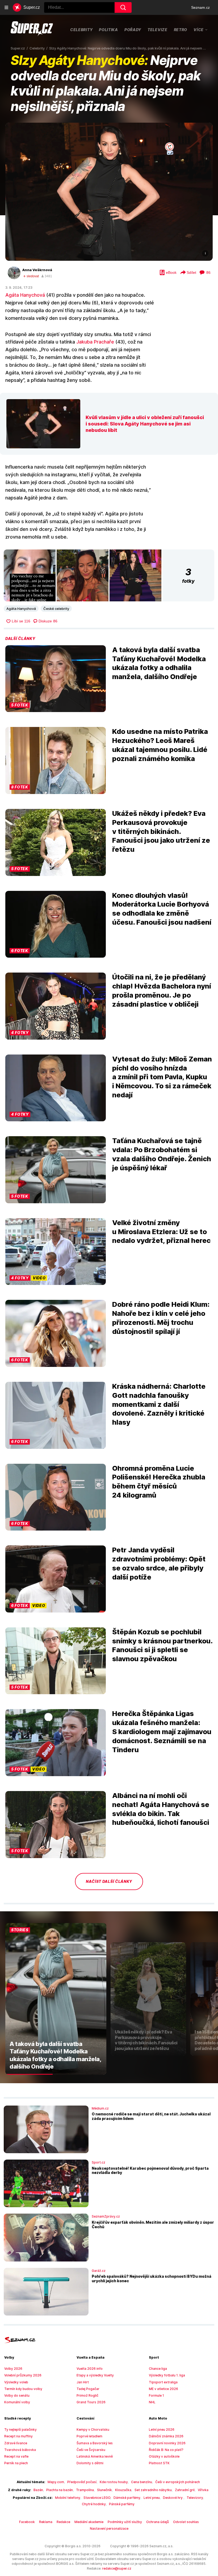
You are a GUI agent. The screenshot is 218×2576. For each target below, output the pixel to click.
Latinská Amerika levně (95, 2456)
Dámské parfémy (127, 2498)
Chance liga (158, 2369)
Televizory (195, 2498)
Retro (181, 30)
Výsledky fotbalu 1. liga (167, 2375)
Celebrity (81, 30)
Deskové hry (173, 2498)
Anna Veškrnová (37, 270)
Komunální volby (17, 2402)
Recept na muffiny (18, 2436)
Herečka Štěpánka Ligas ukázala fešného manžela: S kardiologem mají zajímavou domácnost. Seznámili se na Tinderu (162, 1731)
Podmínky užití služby (125, 2522)
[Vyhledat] (123, 7)
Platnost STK (159, 2463)
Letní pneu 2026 (162, 2430)
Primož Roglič (87, 2395)
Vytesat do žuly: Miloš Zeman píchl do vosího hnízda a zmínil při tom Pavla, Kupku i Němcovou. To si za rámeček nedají (162, 1077)
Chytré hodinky (94, 2504)
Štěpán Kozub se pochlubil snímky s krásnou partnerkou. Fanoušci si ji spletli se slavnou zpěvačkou (162, 1645)
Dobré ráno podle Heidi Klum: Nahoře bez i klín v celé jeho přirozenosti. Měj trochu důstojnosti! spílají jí (161, 1318)
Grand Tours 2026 (91, 2402)
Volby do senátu (17, 2395)
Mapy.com (56, 2482)
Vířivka (203, 2490)
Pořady (133, 30)
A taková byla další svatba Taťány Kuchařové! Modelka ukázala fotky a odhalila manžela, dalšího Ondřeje (159, 663)
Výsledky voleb (16, 2382)
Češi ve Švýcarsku (91, 2450)
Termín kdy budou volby (23, 2389)
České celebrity (56, 609)
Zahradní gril (185, 2490)
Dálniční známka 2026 (166, 2436)
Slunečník (104, 2490)
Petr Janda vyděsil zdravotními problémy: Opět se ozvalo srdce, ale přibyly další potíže (159, 1563)
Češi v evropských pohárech (178, 2482)
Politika (108, 30)
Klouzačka (123, 2490)
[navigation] (6, 7)
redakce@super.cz (117, 2568)
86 (208, 272)
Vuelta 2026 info (90, 2369)
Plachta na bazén (60, 2490)
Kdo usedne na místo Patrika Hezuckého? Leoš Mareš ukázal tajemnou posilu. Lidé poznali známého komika (160, 745)
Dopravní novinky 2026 (167, 2443)
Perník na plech (16, 2463)
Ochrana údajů (158, 2522)
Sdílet (191, 272)
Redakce (63, 2522)
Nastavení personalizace (109, 2529)
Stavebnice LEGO (97, 2498)
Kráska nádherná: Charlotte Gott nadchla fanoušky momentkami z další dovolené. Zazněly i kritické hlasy (159, 1404)
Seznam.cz (200, 7)
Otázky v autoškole (164, 2456)
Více (199, 30)
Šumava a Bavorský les (95, 2443)
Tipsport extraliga (163, 2382)
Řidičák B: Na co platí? (166, 2450)
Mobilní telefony (68, 2498)
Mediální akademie (89, 2522)
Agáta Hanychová (25, 295)
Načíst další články (109, 1881)
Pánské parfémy (122, 2504)
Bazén (38, 2490)
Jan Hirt (83, 2382)
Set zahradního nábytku (153, 2490)
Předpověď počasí (82, 2482)
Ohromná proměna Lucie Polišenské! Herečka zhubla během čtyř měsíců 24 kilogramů (159, 1482)
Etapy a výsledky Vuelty (95, 2375)
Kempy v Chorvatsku (93, 2430)
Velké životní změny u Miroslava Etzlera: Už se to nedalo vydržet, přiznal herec (161, 1232)
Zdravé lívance (16, 2443)
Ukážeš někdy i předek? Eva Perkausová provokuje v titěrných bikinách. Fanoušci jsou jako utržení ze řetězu (161, 831)
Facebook (27, 2522)
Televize (158, 30)
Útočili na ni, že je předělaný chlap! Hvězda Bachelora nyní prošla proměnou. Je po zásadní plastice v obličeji (162, 990)
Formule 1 (156, 2395)
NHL (152, 2402)
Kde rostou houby (114, 2482)
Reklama (46, 2522)
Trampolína (85, 2490)
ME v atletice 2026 (163, 2389)
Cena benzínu (142, 2482)
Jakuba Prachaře (95, 342)
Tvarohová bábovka (20, 2450)
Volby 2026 (13, 2369)
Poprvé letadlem (89, 2436)
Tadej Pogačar (88, 2389)
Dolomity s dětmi (90, 2463)
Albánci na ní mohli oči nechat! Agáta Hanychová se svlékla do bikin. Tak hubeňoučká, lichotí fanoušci (161, 1809)
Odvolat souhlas (186, 2522)
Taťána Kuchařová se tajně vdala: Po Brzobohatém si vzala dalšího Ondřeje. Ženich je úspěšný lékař (162, 1154)
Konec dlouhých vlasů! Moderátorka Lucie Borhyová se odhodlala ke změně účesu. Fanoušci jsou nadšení (162, 909)
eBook (171, 272)
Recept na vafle (16, 2456)
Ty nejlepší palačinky (20, 2430)
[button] (109, 192)
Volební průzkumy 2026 (23, 2375)
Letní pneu (152, 2498)
